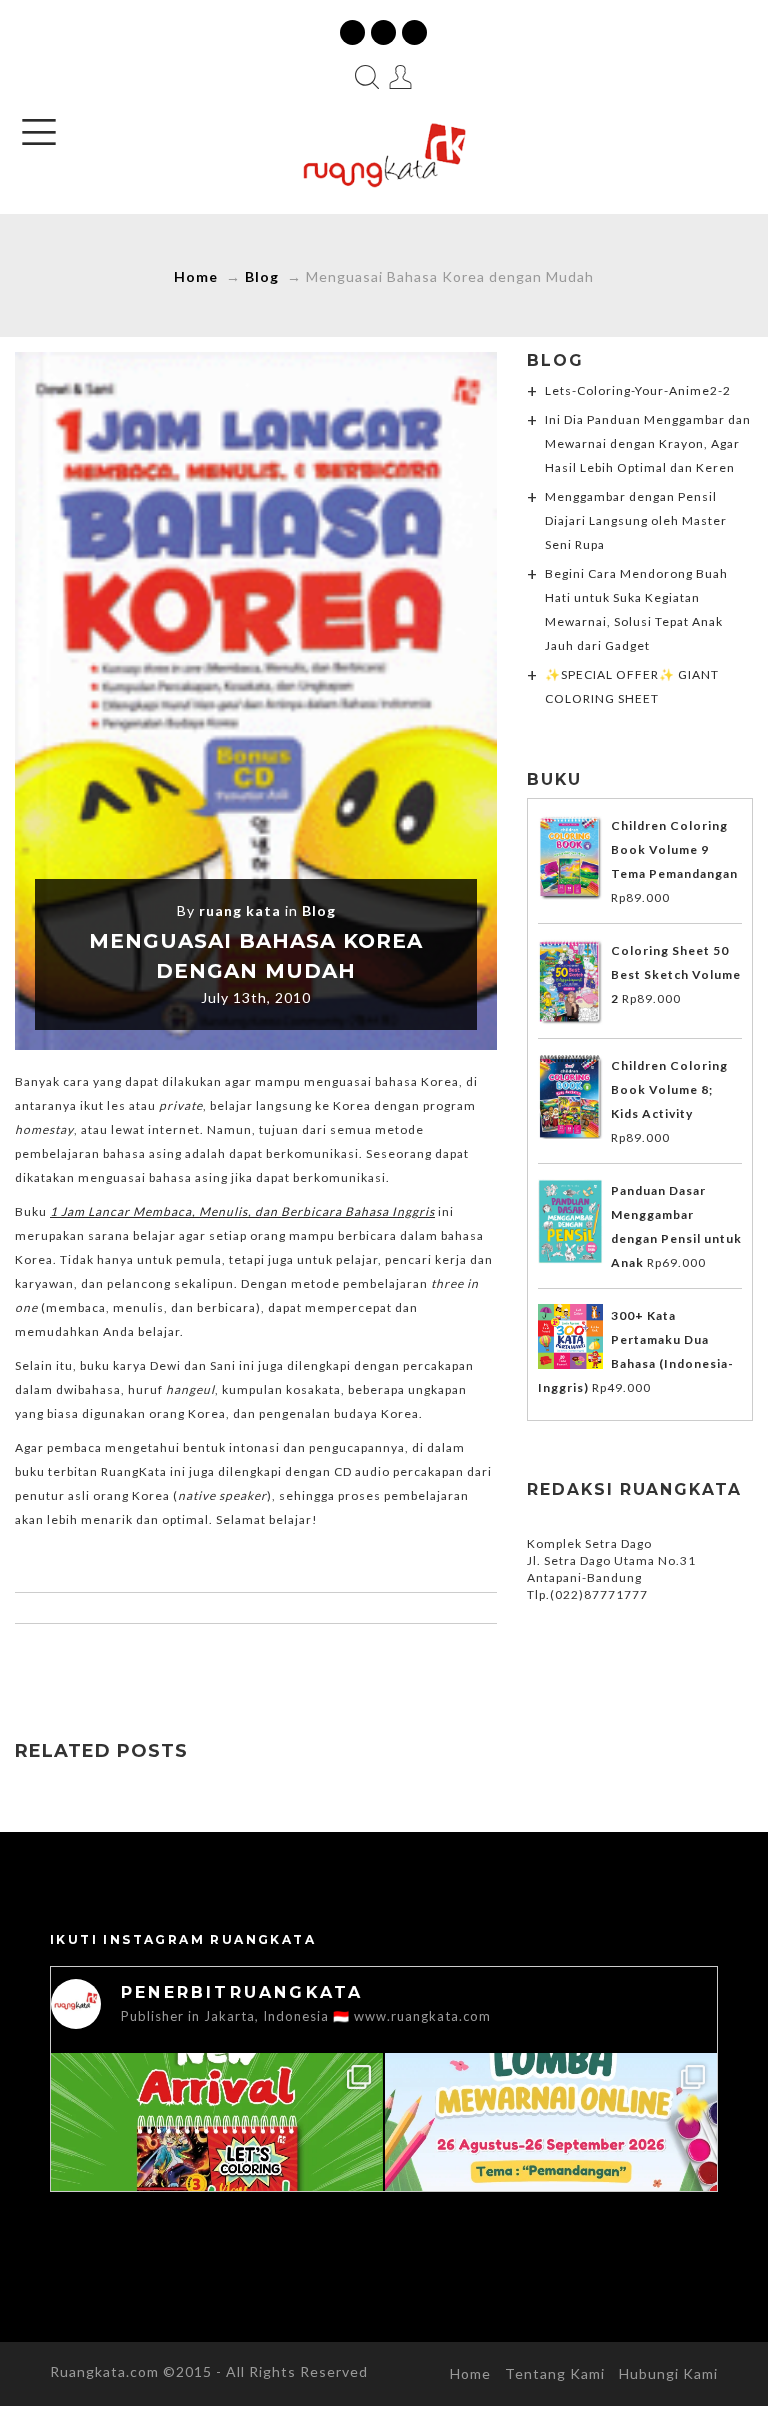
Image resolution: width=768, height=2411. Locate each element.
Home (196, 276)
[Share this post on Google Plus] (256, 1663)
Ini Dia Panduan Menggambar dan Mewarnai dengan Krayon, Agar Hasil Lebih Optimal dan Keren (648, 443)
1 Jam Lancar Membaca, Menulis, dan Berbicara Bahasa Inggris (242, 1211)
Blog (262, 276)
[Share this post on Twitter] (214, 1663)
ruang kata (240, 910)
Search (367, 77)
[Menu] (39, 132)
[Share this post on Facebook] (172, 1663)
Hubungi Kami (668, 2373)
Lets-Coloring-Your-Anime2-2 (638, 390)
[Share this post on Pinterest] (298, 1663)
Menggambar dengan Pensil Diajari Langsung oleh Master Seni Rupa (636, 520)
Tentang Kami (555, 2373)
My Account (401, 77)
